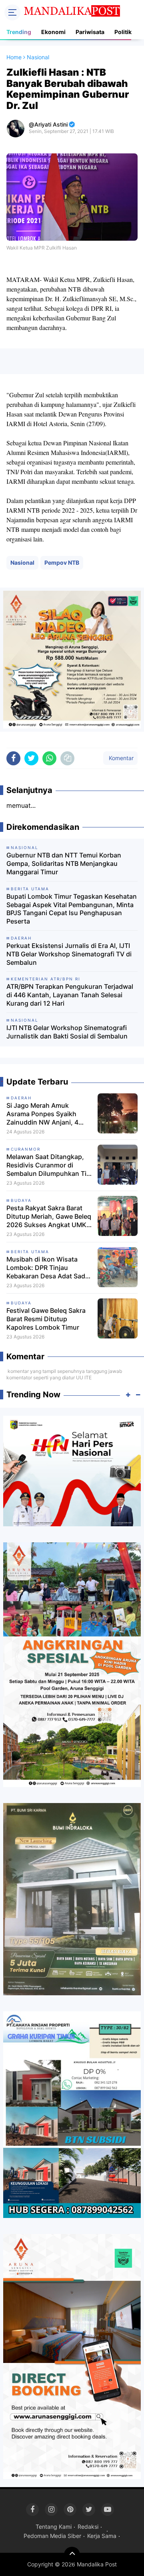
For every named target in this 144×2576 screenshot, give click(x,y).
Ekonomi (53, 32)
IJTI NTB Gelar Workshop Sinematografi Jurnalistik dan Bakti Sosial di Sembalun (67, 1032)
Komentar (120, 758)
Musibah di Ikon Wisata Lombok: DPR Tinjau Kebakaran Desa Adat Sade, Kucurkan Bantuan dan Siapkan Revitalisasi (49, 1268)
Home (14, 57)
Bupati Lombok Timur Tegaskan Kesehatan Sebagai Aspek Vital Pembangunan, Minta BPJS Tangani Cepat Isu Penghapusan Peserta (72, 909)
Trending (19, 32)
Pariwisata (90, 32)
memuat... (21, 805)
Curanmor (26, 1149)
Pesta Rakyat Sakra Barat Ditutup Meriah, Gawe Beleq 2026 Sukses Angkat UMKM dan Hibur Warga (49, 1216)
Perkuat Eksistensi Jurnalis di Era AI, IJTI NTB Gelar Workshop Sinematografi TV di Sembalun (69, 954)
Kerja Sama (102, 2536)
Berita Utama (30, 1252)
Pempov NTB (62, 562)
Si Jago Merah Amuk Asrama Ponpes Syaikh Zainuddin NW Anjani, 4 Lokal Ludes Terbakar (42, 1114)
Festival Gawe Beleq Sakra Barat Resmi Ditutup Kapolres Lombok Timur (46, 1319)
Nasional (22, 562)
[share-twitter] (31, 758)
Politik (123, 32)
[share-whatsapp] (49, 758)
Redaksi (88, 2527)
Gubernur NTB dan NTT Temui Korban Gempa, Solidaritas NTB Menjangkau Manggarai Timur (64, 863)
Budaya (21, 1200)
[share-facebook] (13, 758)
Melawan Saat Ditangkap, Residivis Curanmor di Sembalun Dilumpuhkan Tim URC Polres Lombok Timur (49, 1165)
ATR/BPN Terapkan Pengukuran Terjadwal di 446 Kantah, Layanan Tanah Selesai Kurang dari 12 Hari (70, 995)
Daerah (21, 1098)
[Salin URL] (67, 758)
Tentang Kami (54, 2527)
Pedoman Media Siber (52, 2536)
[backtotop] (72, 2555)
